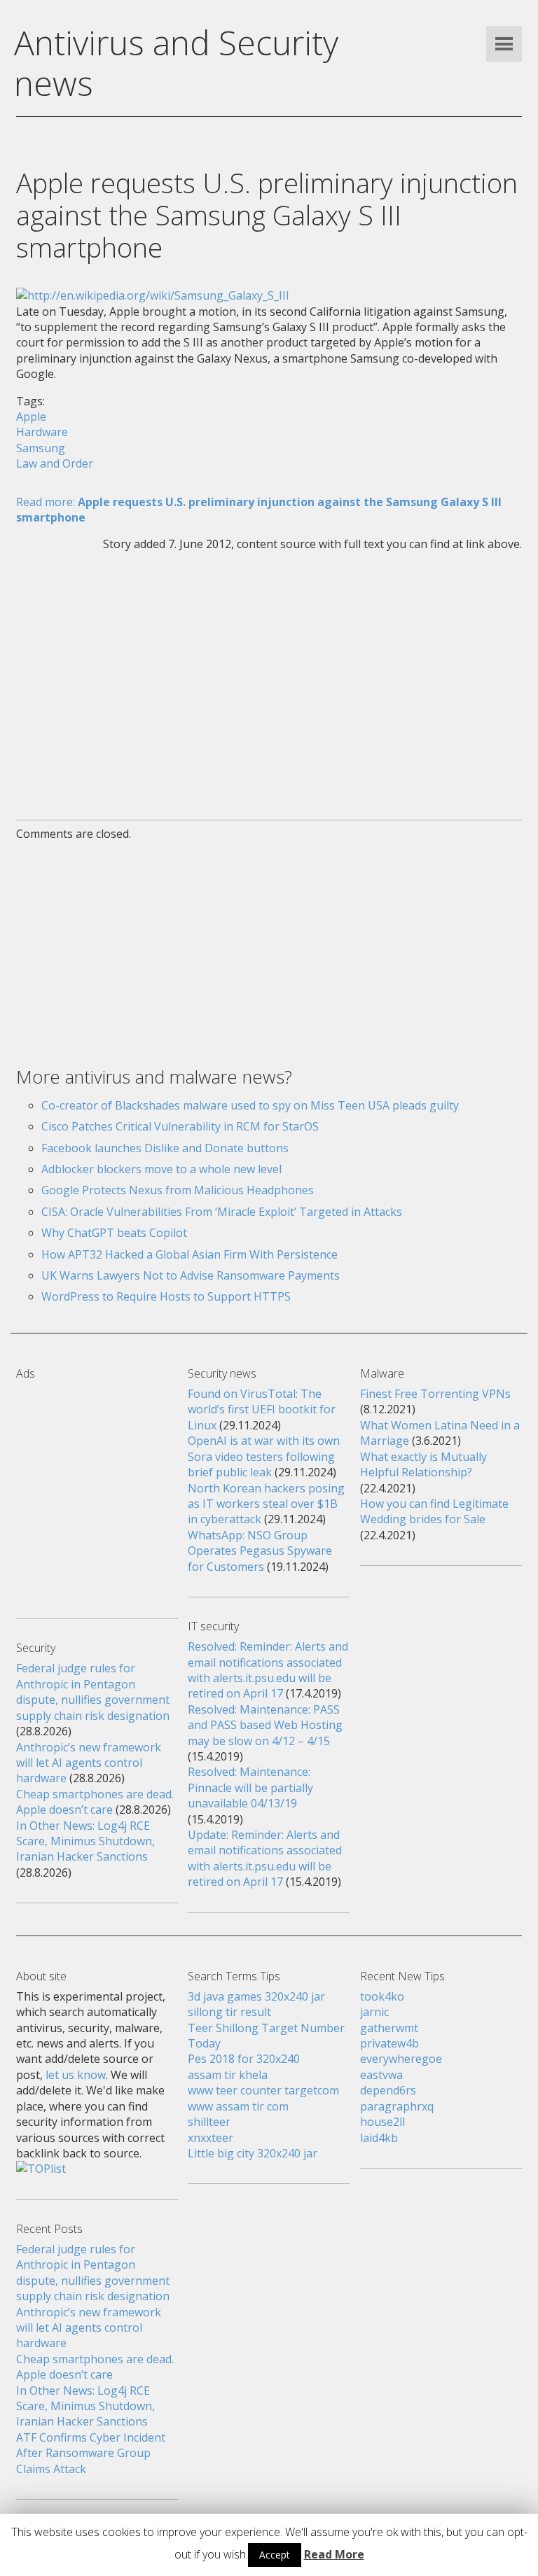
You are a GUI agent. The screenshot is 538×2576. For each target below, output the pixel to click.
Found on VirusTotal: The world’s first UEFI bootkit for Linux (262, 1409)
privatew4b (389, 2043)
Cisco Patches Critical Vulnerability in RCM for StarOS (180, 1126)
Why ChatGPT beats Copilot (114, 1233)
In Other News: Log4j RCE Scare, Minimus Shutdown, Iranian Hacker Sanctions (85, 1841)
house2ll (382, 2122)
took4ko (382, 1996)
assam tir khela (228, 2075)
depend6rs (388, 2090)
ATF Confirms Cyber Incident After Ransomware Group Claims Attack (91, 2453)
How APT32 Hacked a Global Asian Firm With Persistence (189, 1254)
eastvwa (381, 2075)
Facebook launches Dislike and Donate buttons (165, 1148)
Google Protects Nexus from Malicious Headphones (178, 1190)
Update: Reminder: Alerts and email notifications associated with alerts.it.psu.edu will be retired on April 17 (265, 1858)
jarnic (374, 2012)
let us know (76, 2075)
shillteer (209, 2122)
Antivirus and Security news (176, 63)
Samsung (41, 448)
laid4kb (379, 2138)
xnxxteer (211, 2138)
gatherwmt (389, 2028)
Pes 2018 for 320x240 (244, 2059)
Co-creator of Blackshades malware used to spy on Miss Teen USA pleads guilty (250, 1105)
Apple (31, 416)
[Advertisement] (269, 677)
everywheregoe (401, 2059)
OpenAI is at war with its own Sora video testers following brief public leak (264, 1456)
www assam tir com (238, 2106)
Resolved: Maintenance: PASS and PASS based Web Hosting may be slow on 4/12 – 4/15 (265, 1725)
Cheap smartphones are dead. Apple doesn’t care (95, 1802)
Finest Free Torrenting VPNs (435, 1394)
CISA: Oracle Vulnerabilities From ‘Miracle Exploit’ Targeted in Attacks (222, 1212)
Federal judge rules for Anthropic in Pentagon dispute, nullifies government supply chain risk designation (93, 1692)
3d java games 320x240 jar (256, 1996)
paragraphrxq (397, 2106)
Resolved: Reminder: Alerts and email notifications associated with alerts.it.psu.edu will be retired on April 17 (268, 1670)
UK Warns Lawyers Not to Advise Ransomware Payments (191, 1275)
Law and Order (55, 463)
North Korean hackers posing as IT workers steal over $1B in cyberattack (266, 1504)
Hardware (42, 432)
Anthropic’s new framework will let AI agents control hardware (89, 1763)
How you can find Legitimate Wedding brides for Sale (434, 1511)
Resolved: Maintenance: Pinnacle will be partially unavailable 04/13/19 (250, 1787)
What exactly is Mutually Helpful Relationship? (423, 1464)
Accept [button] (275, 2555)
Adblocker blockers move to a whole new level (161, 1169)
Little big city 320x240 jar (253, 2153)
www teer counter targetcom (263, 2090)
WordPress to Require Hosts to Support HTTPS (166, 1296)
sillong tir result (229, 2012)
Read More (334, 2554)
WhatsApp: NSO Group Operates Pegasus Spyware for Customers (260, 1551)
